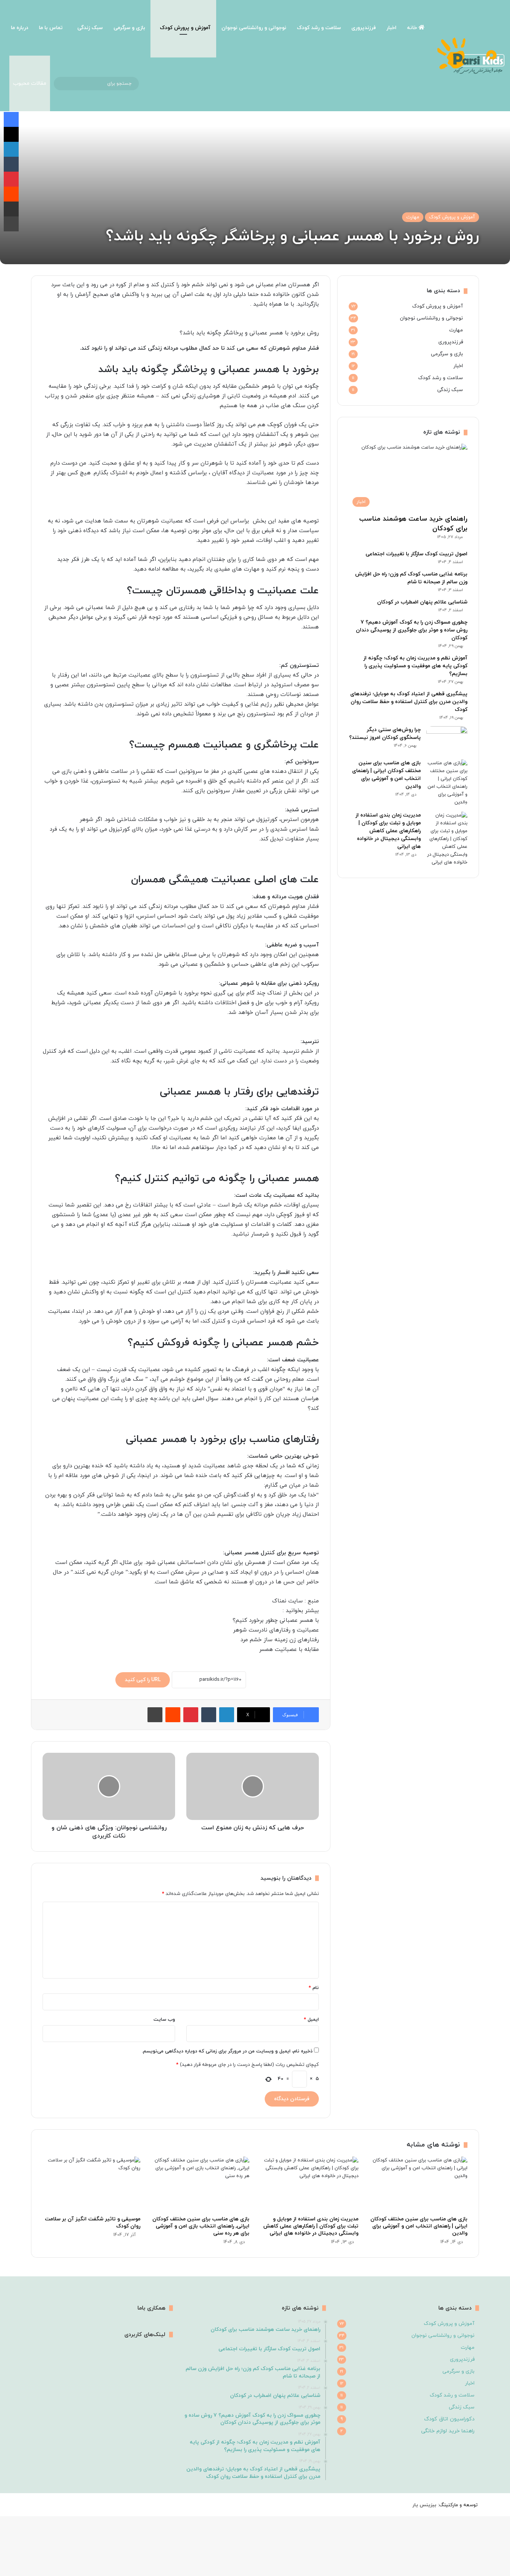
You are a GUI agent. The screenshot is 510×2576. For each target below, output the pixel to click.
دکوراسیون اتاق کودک (449, 2419)
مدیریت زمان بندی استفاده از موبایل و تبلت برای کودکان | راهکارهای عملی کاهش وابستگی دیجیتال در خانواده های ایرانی (388, 831)
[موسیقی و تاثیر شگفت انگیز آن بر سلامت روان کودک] (91, 2184)
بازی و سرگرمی (129, 28)
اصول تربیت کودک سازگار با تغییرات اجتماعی (416, 554)
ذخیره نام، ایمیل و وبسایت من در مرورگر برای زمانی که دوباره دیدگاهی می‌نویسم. (227, 2051)
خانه (413, 28)
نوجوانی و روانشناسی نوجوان (254, 28)
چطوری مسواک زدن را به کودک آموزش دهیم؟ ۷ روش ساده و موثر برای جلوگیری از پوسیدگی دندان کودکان (412, 630)
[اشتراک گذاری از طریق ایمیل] (11, 209)
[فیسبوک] (11, 119)
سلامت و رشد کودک (319, 28)
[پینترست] (191, 1715)
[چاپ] (155, 1715)
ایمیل (311, 2020)
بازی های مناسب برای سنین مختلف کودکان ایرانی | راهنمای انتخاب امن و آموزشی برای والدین (419, 2226)
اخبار (391, 28)
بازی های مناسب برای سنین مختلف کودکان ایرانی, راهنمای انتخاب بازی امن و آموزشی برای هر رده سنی (201, 2226)
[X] (11, 134)
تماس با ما (51, 28)
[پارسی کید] (471, 56)
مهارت (413, 217)
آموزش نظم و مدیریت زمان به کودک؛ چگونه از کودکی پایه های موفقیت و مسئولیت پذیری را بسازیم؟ (415, 666)
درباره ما (20, 28)
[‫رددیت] (173, 1715)
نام (314, 1988)
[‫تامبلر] (209, 1715)
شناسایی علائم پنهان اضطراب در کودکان (422, 602)
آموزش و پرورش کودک (185, 28)
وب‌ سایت (164, 2020)
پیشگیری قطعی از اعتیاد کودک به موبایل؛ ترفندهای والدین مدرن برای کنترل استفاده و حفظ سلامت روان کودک (409, 702)
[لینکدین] (227, 1715)
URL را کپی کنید (143, 1680)
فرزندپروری (364, 28)
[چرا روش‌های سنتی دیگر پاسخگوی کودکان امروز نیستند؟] (447, 740)
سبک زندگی (90, 28)
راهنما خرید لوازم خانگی (448, 2431)
